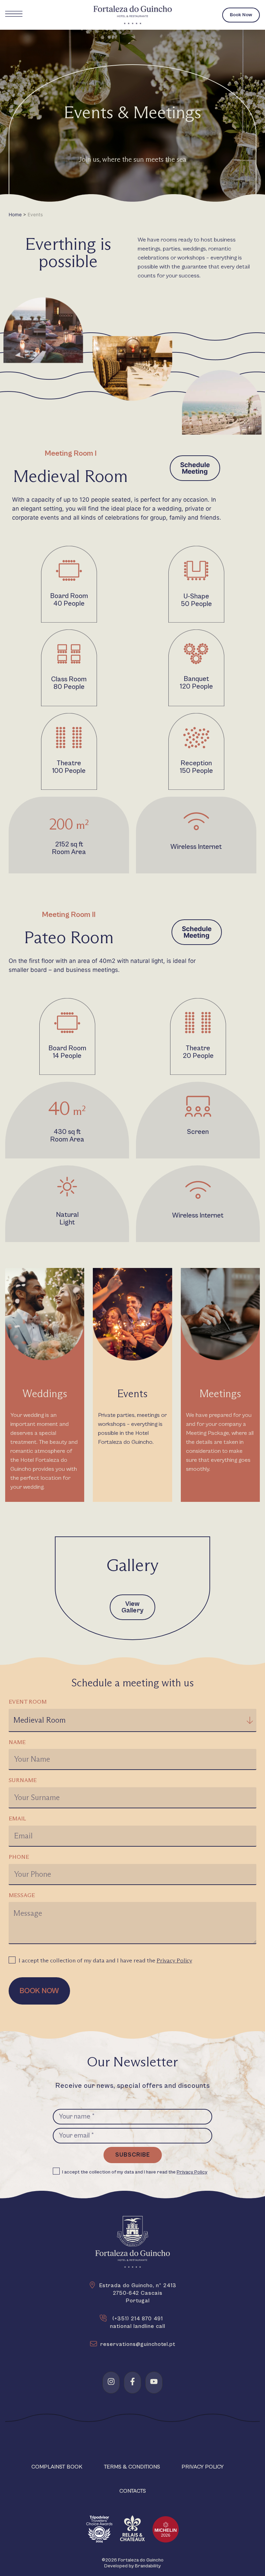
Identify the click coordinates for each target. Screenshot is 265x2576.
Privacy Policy (174, 1961)
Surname (23, 1780)
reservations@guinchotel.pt (138, 2344)
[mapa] (92, 2285)
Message (22, 1895)
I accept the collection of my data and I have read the (105, 1961)
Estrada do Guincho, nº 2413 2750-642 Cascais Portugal (138, 2293)
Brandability (148, 2566)
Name (17, 1742)
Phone (19, 1857)
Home (15, 215)
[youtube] (154, 2381)
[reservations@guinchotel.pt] (94, 2344)
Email (17, 1819)
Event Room (28, 1702)
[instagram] (111, 2381)
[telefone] (103, 2318)
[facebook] (132, 2381)
